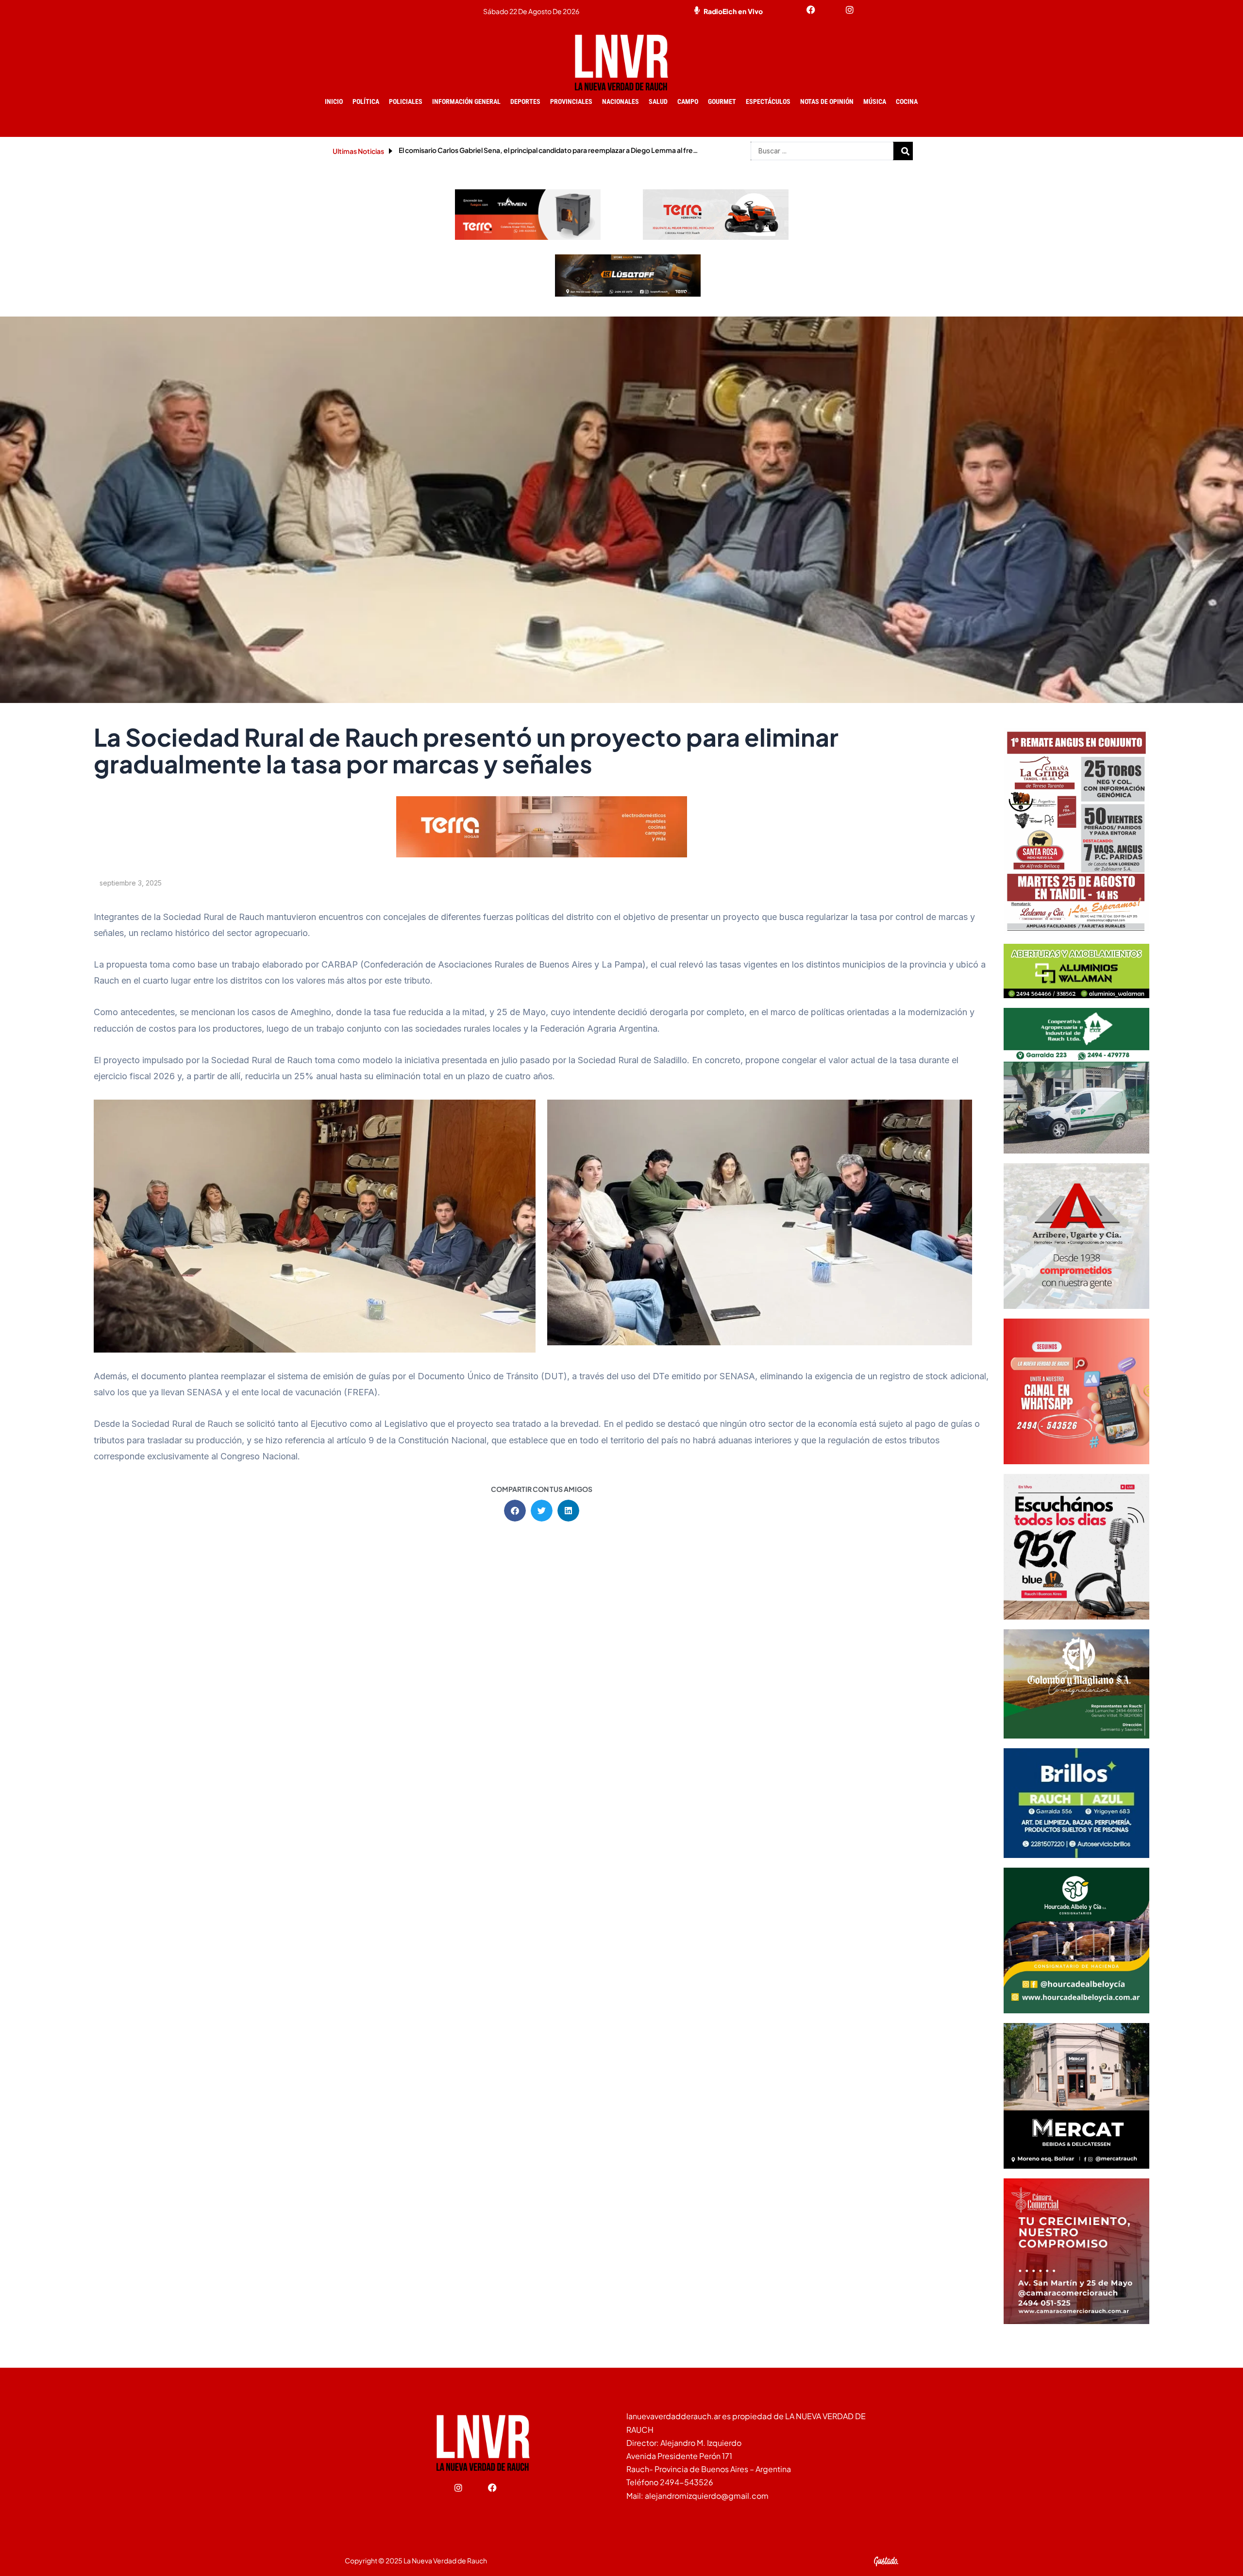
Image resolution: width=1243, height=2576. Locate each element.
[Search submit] (906, 151)
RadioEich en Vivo (733, 11)
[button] (515, 1511)
